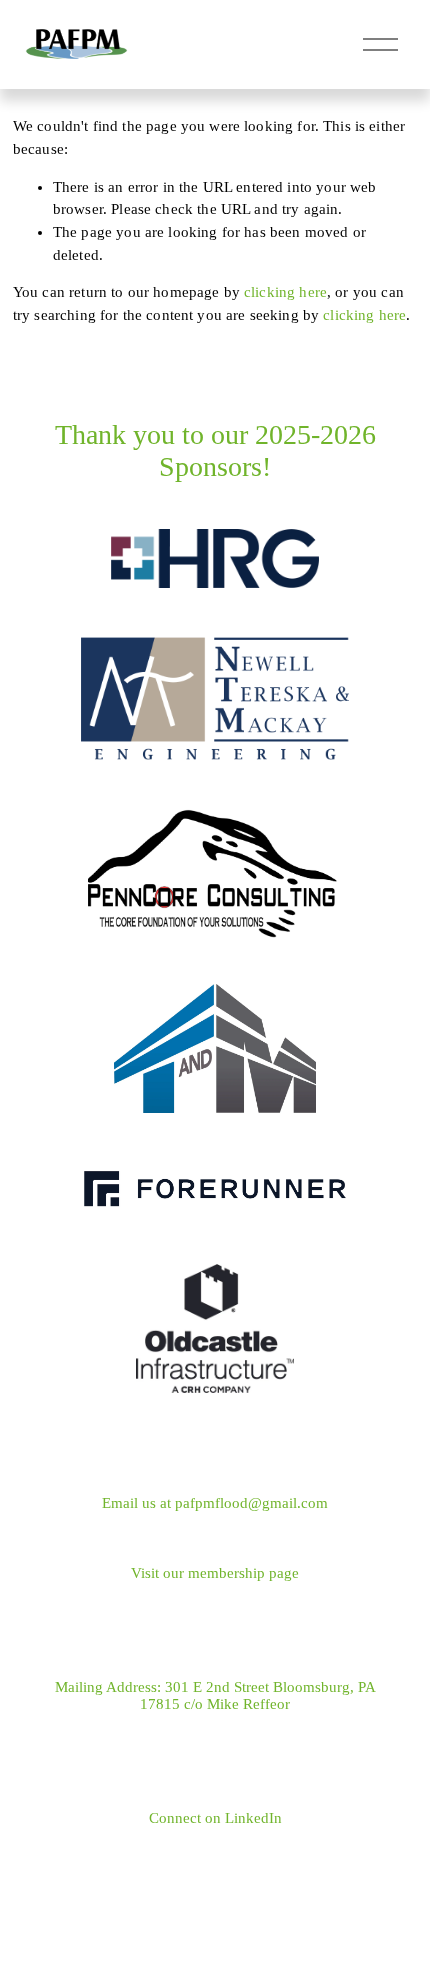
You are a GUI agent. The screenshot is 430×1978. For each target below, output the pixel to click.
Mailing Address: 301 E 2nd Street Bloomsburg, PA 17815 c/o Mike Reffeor (215, 1695)
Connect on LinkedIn (215, 1818)
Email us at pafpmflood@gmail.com (215, 1503)
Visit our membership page (215, 1573)
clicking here (285, 292)
